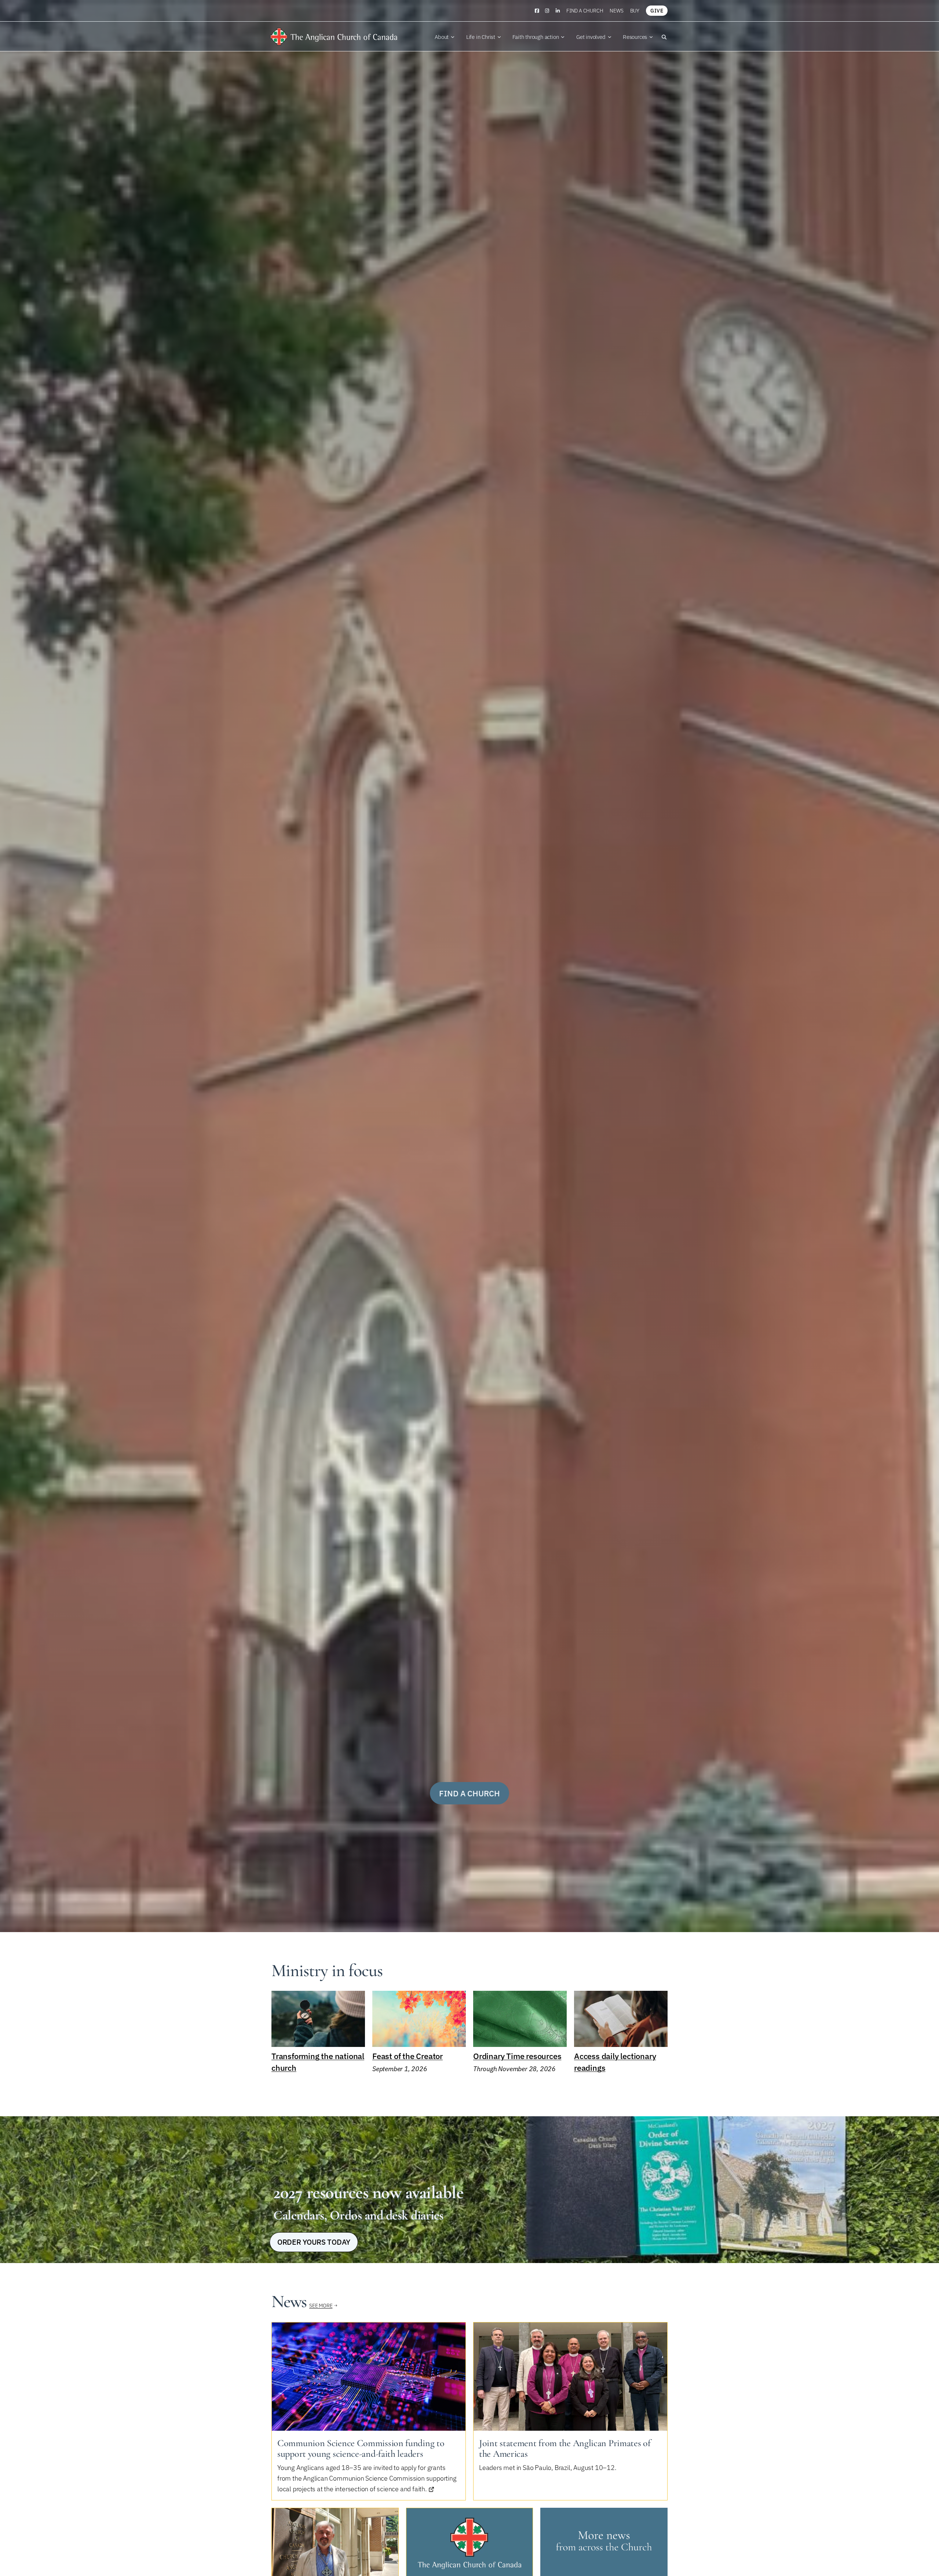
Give (657, 11)
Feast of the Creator (408, 2056)
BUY (635, 11)
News (616, 11)
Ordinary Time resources (517, 2056)
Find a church (585, 11)
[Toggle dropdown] (453, 37)
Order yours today (314, 2242)
